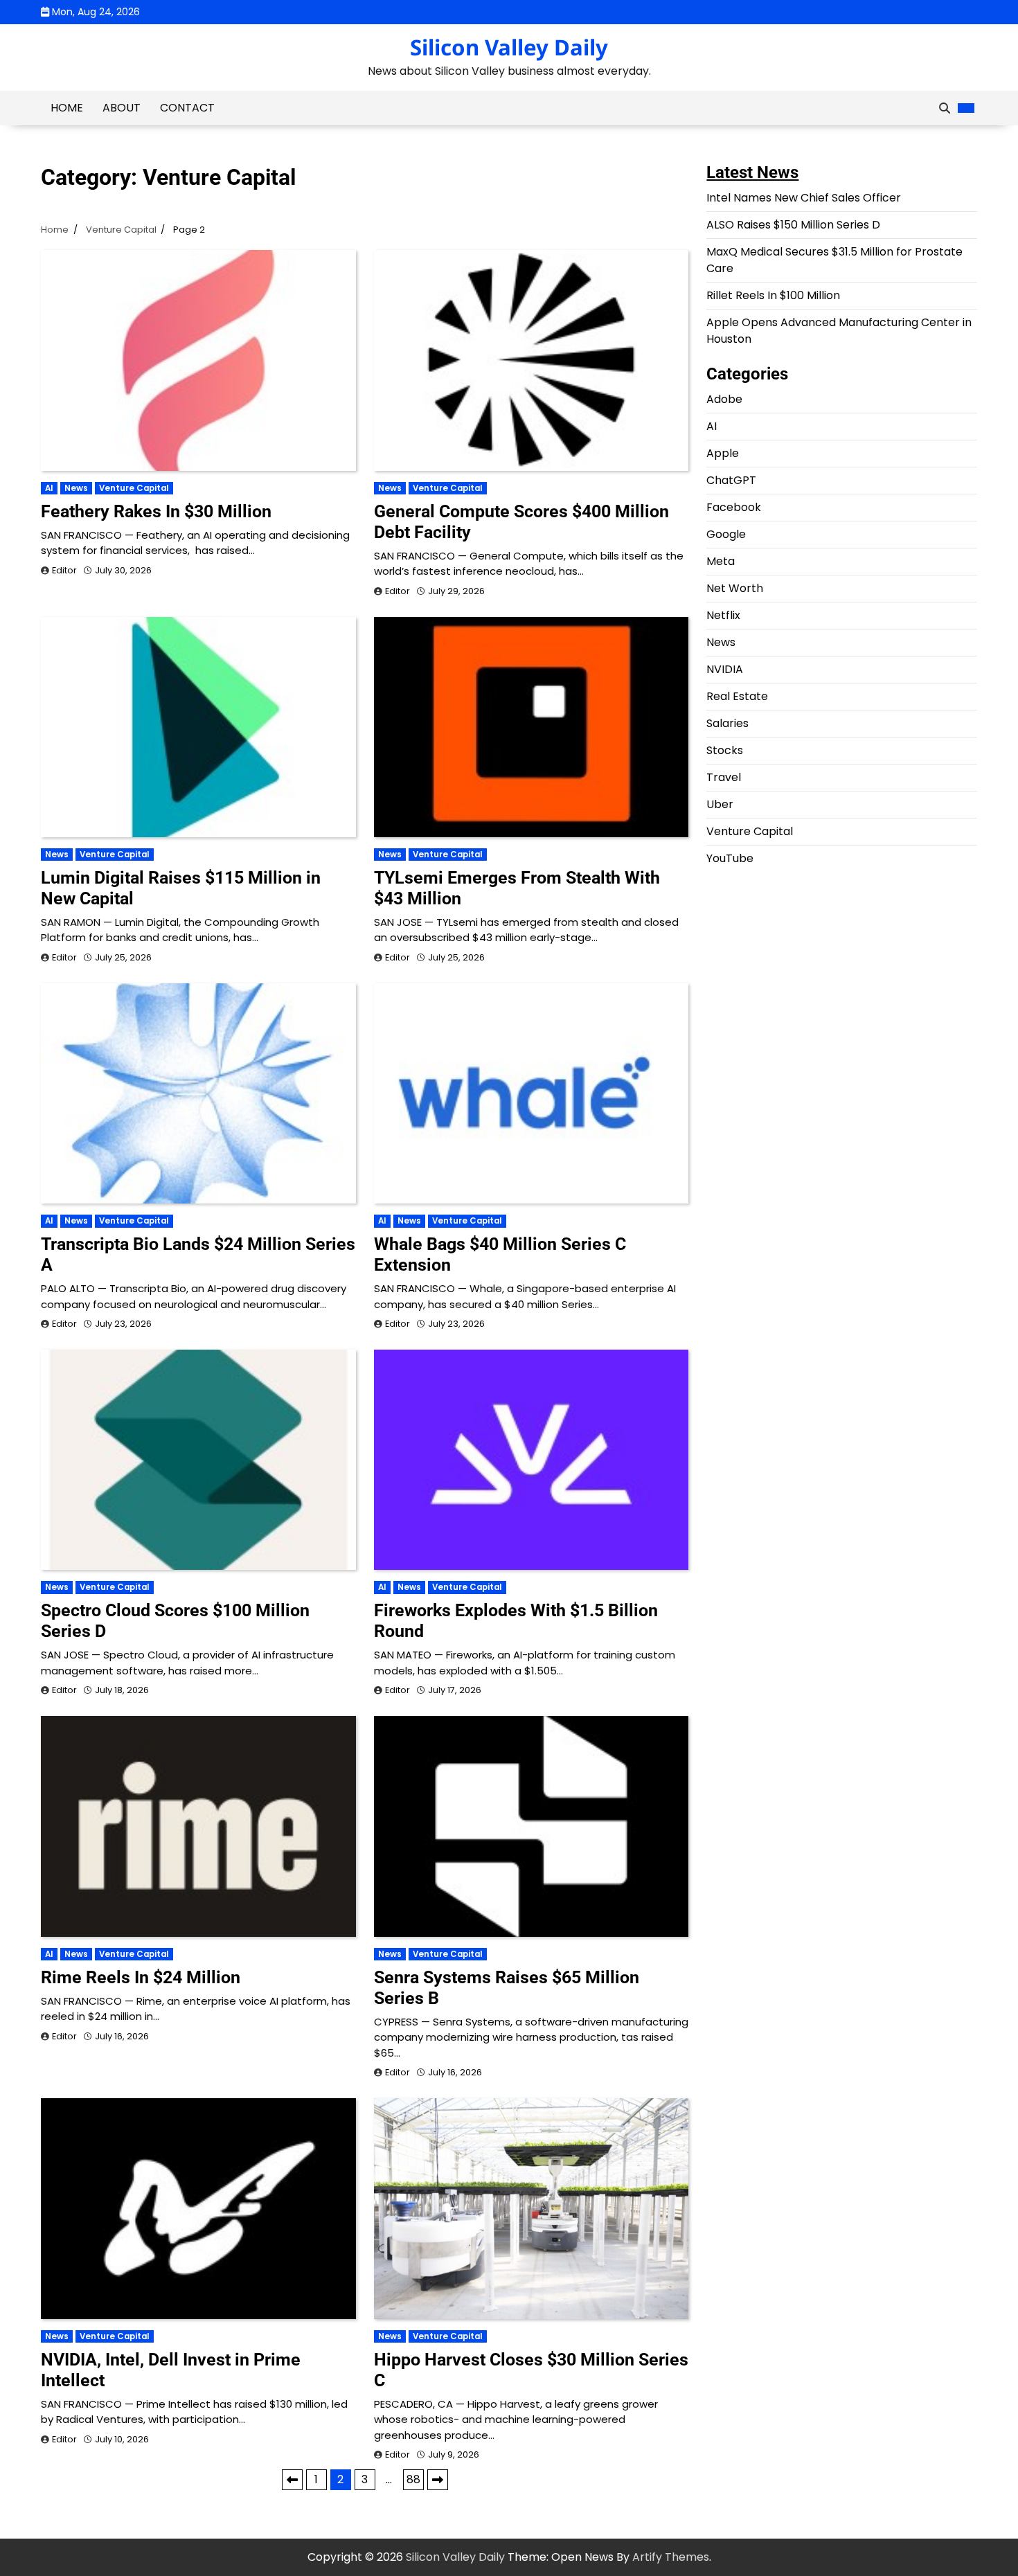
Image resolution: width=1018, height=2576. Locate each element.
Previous (292, 2480)
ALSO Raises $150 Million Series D (793, 225)
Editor (64, 570)
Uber (720, 804)
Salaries (727, 723)
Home (67, 108)
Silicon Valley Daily (509, 47)
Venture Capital (134, 488)
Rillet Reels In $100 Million (773, 295)
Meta (721, 561)
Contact (187, 108)
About (122, 108)
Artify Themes (671, 2557)
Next (438, 2480)
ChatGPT (731, 480)
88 (413, 2479)
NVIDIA (725, 669)
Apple (723, 453)
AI (49, 488)
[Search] (945, 108)
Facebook (734, 507)
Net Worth (735, 588)
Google (726, 534)
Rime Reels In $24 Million (141, 1977)
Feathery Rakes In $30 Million (156, 511)
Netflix (723, 615)
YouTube (730, 858)
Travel (724, 777)
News (76, 488)
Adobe (724, 399)
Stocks (725, 750)
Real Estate (737, 696)
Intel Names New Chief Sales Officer (804, 198)
